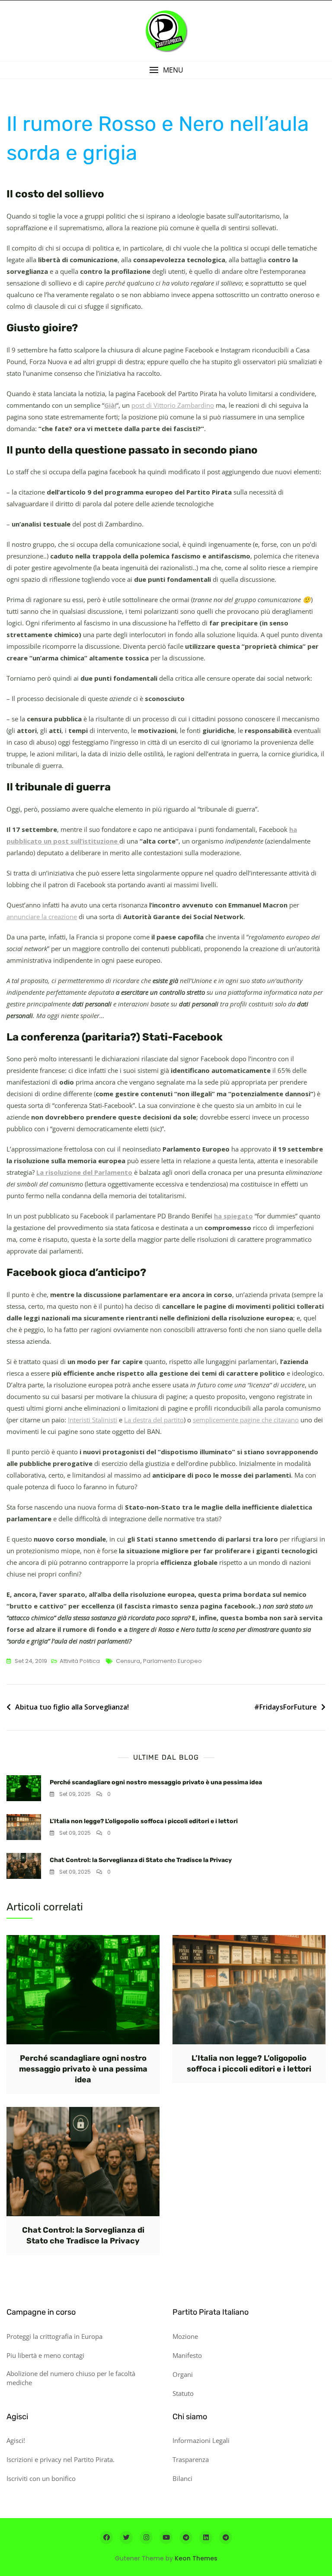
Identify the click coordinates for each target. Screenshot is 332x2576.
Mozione (185, 2336)
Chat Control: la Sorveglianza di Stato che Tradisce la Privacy (141, 1860)
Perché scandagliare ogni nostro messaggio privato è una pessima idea (156, 1782)
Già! (110, 405)
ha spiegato (233, 1216)
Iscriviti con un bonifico (41, 2478)
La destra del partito (154, 1420)
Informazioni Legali (201, 2440)
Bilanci (182, 2478)
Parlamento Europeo (172, 1661)
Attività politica (80, 1661)
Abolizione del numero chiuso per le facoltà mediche (71, 2378)
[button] (166, 70)
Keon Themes (196, 2558)
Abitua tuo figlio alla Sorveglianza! (72, 1707)
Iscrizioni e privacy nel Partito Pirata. (61, 2459)
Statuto (183, 2393)
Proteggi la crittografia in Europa (54, 2336)
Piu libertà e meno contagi (45, 2355)
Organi (183, 2374)
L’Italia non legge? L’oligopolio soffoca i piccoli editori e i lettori (144, 1821)
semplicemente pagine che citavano (246, 1420)
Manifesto (187, 2355)
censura (128, 1661)
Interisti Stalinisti (93, 1420)
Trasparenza (191, 2459)
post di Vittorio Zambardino (173, 405)
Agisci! (16, 2440)
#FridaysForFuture (286, 1707)
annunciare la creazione (42, 917)
